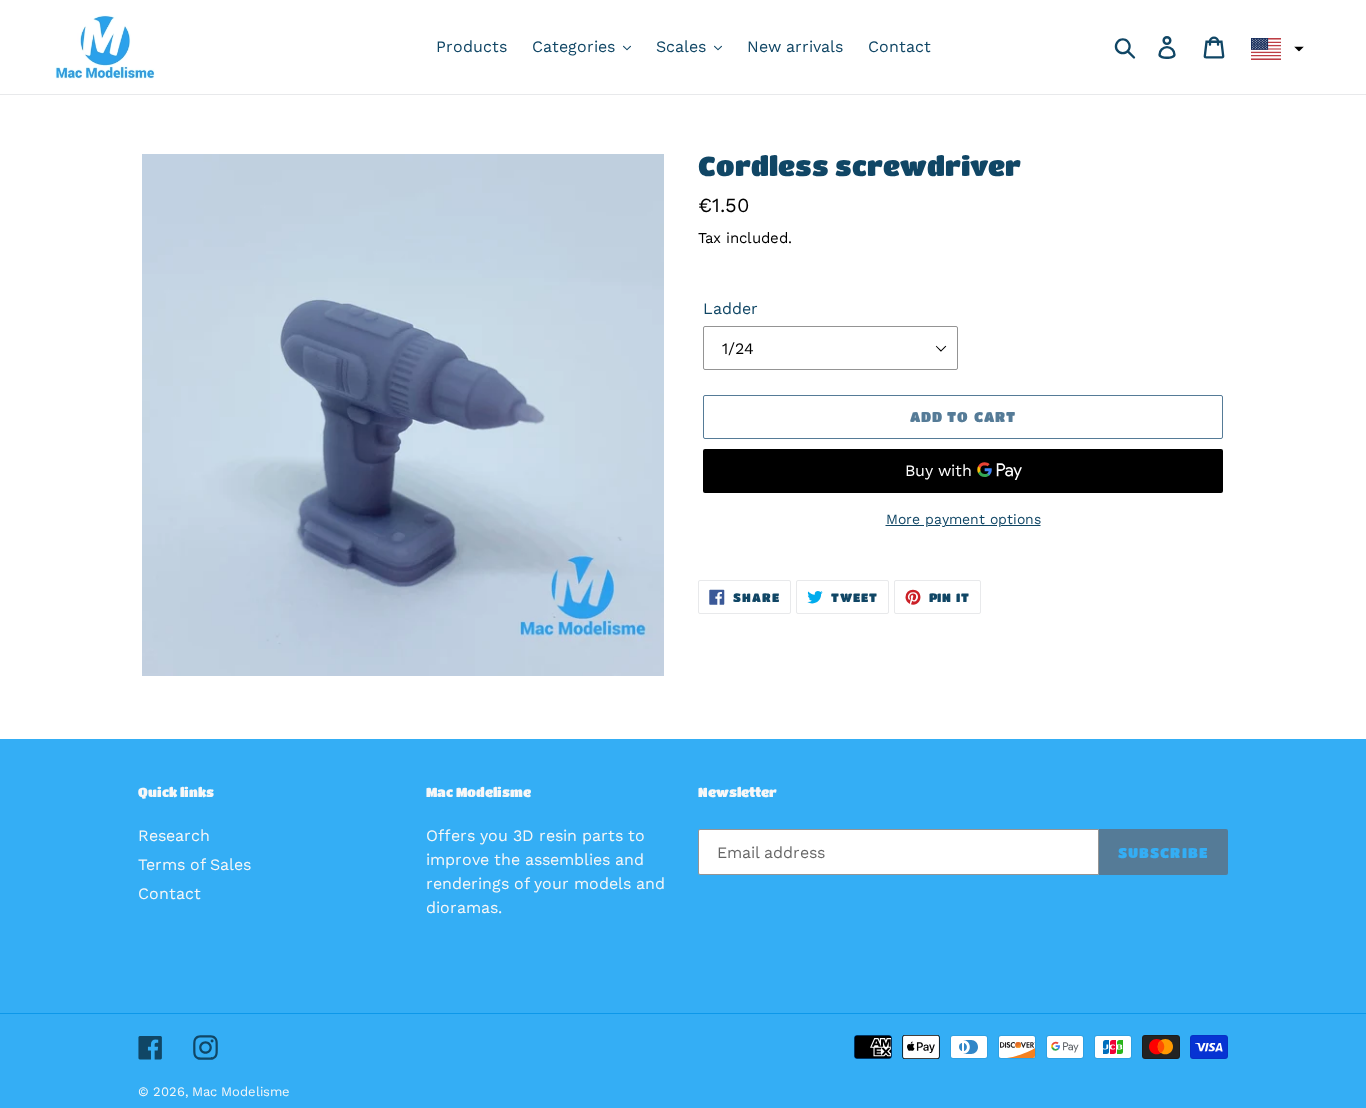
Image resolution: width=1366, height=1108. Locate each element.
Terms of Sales (194, 864)
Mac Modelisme (241, 1091)
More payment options (963, 519)
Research (174, 835)
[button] (1275, 49)
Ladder (730, 308)
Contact (169, 893)
